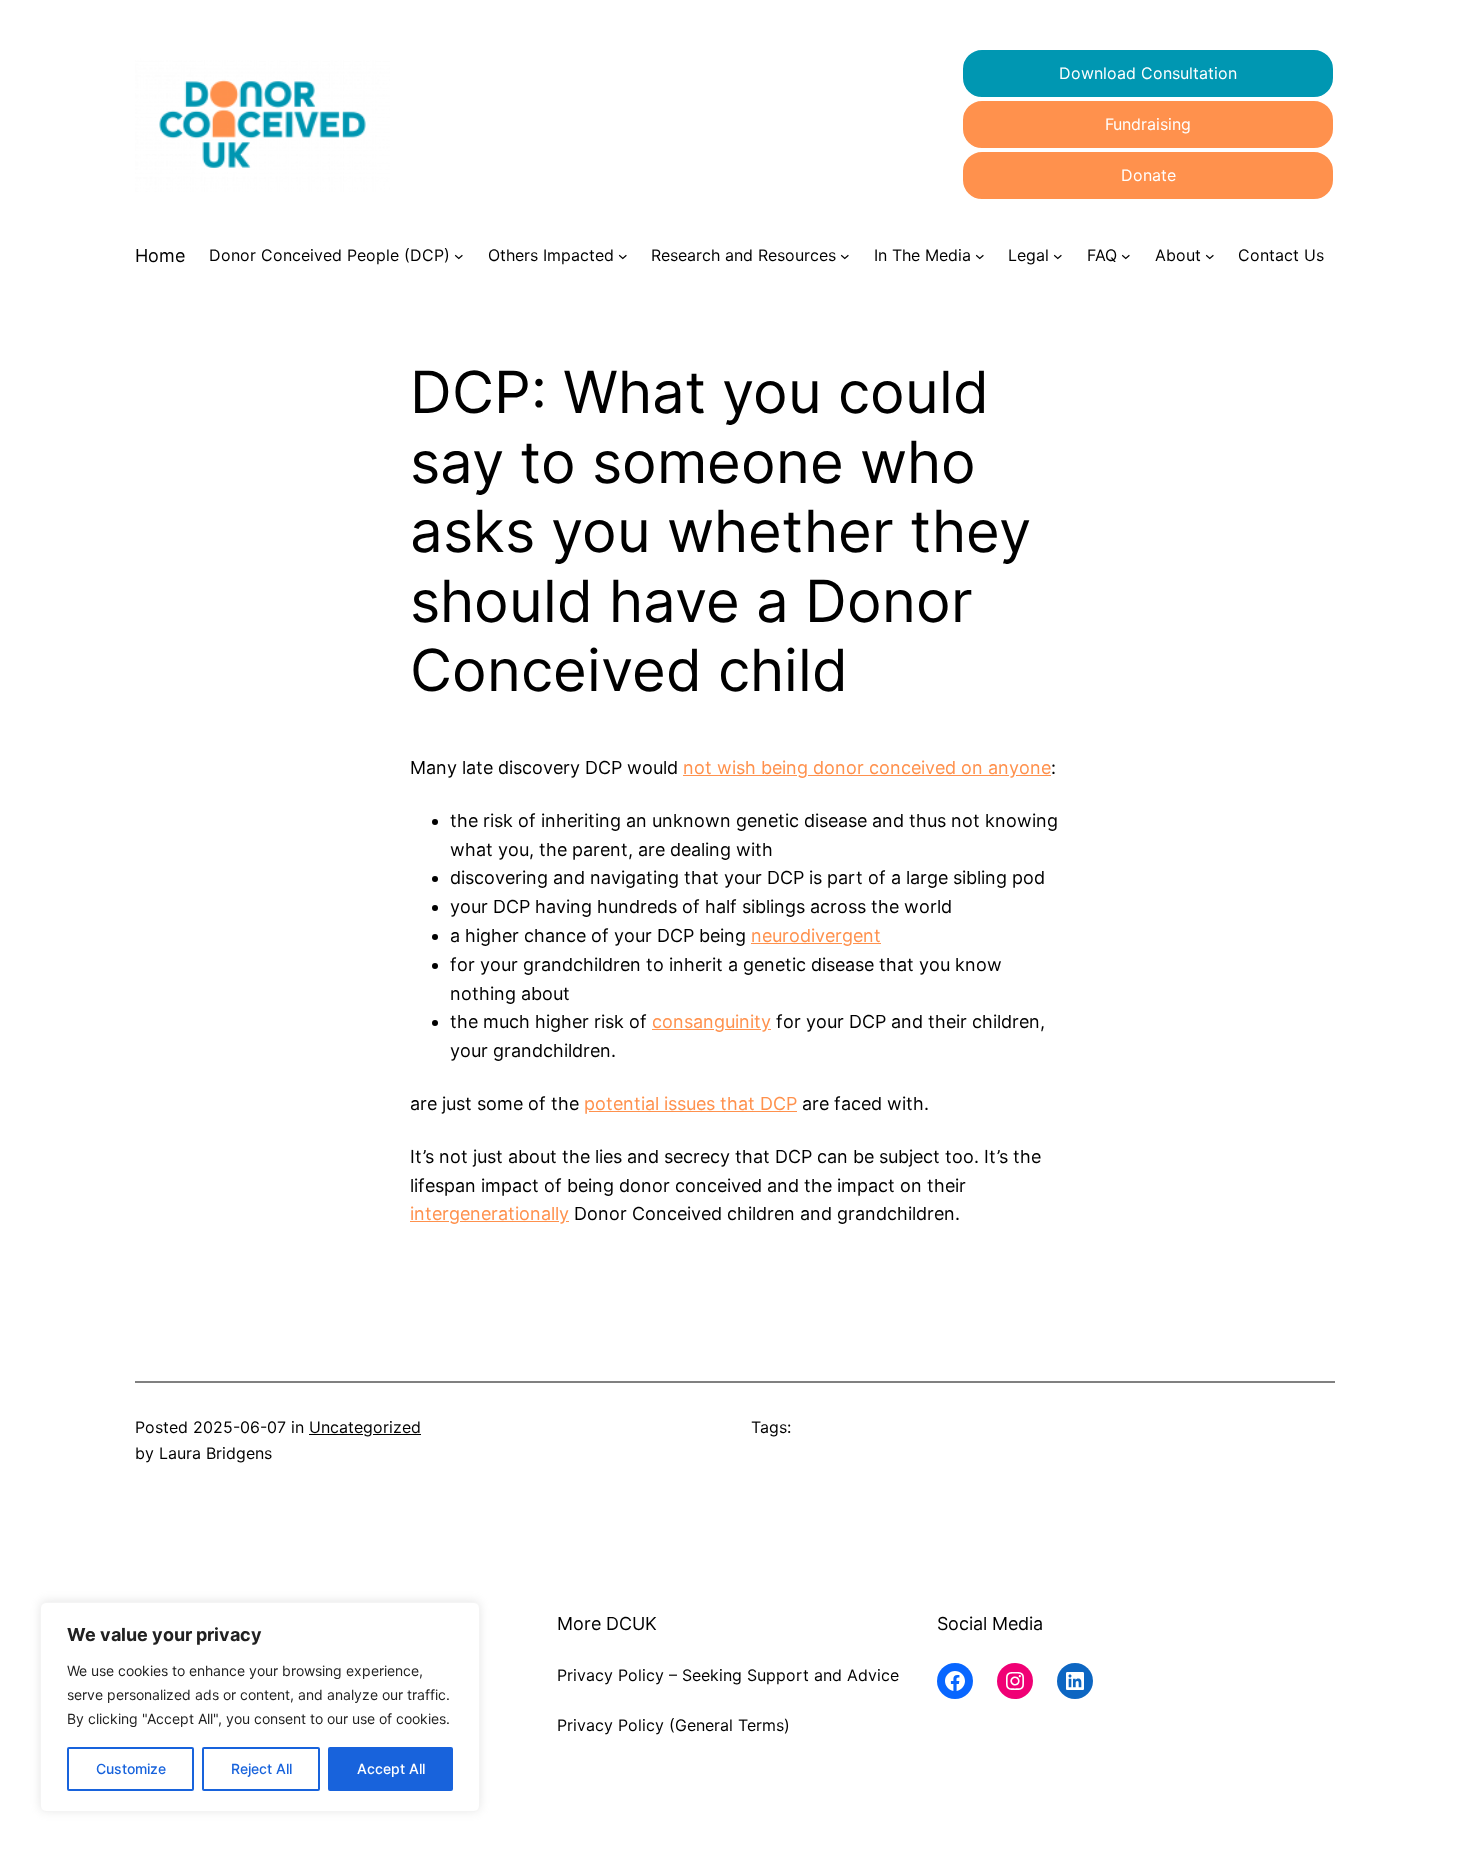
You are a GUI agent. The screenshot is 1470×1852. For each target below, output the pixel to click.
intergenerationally (489, 1213)
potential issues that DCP (690, 1103)
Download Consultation (1148, 73)
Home (160, 255)
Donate (1148, 175)
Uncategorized (365, 1427)
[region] (260, 1707)
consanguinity (711, 1021)
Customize (131, 1768)
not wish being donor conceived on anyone (867, 767)
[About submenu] (1210, 256)
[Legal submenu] (1058, 256)
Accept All (391, 1768)
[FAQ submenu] (1126, 256)
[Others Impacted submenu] (623, 256)
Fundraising (1148, 124)
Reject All (261, 1768)
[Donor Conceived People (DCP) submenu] (459, 256)
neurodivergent (816, 935)
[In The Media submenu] (980, 256)
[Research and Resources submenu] (845, 256)
